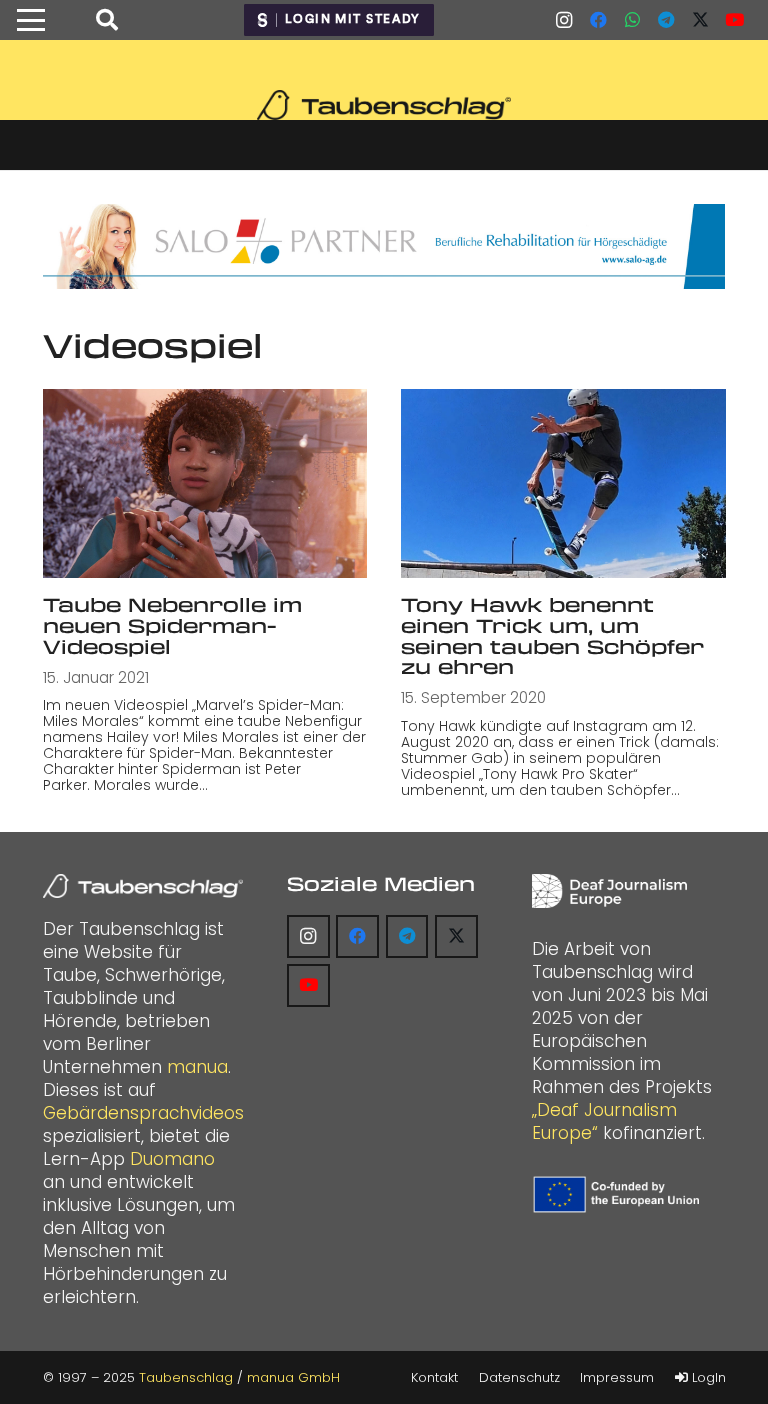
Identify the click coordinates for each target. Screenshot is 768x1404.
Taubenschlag (186, 1377)
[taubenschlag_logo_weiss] (143, 886)
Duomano (172, 1159)
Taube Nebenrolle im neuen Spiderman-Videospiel (172, 625)
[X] (700, 20)
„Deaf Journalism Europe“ (604, 1121)
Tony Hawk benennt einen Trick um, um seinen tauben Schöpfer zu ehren (552, 635)
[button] (30, 20)
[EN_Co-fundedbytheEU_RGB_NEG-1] (619, 1194)
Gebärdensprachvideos (143, 1113)
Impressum (617, 1377)
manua (197, 1067)
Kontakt (434, 1377)
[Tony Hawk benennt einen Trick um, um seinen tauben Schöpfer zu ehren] (563, 483)
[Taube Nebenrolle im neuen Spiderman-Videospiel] (205, 483)
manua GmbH (293, 1377)
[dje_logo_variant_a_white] (609, 891)
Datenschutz (519, 1377)
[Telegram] (666, 20)
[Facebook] (598, 20)
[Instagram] (564, 20)
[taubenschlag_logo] (383, 105)
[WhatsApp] (632, 20)
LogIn (707, 1377)
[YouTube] (734, 20)
